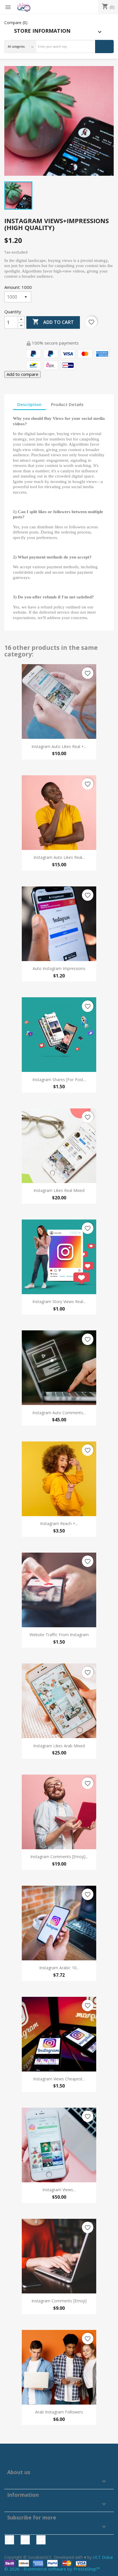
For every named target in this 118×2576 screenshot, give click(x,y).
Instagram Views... (59, 2190)
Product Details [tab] (67, 404)
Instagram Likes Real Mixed (59, 1190)
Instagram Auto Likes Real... (59, 857)
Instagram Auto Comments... (59, 1413)
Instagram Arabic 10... (59, 1968)
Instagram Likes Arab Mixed (59, 1746)
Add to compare (22, 374)
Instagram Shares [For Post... (59, 1080)
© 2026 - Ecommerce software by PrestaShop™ (52, 2569)
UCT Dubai (103, 2557)
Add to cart (53, 322)
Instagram (25, 2540)
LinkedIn (41, 2540)
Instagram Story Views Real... (59, 1301)
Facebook (9, 2540)
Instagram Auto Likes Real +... (59, 746)
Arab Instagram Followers (59, 2412)
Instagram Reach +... (59, 1523)
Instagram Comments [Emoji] (59, 2301)
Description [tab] (29, 404)
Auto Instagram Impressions (59, 968)
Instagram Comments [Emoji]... (59, 1857)
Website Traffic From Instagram (59, 1635)
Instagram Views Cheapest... (59, 2079)
